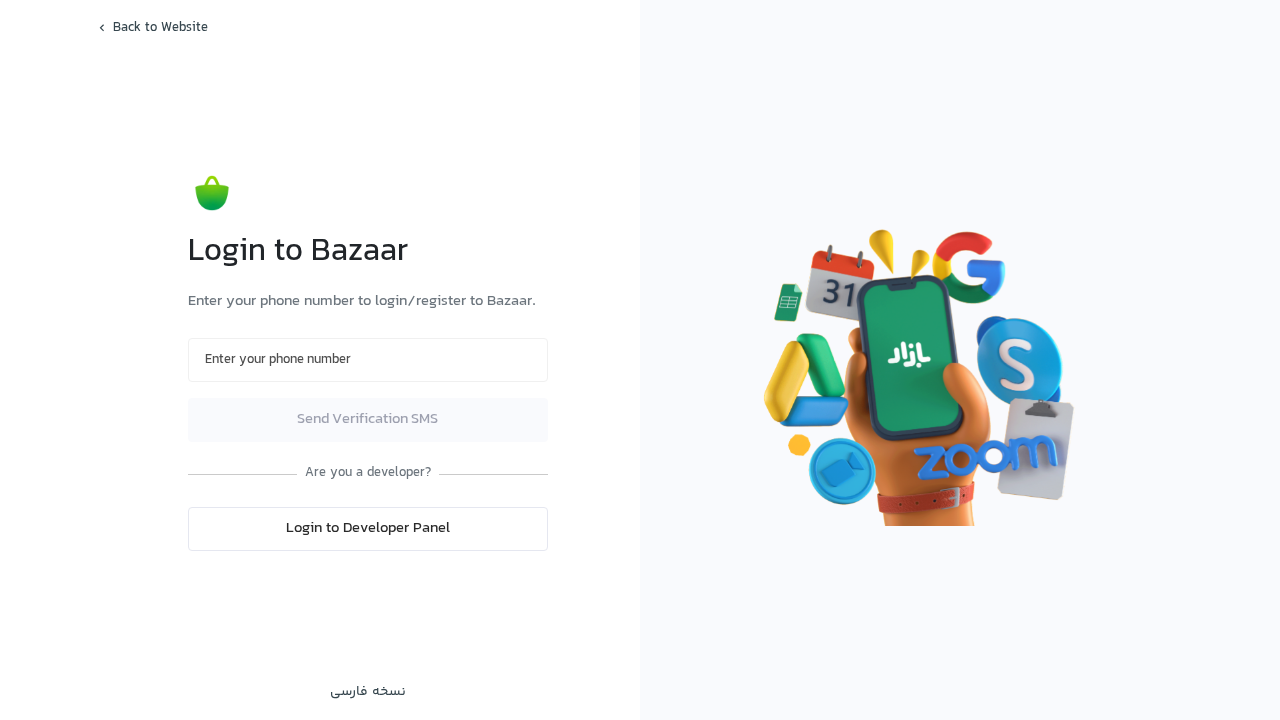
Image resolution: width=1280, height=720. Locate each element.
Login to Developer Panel (368, 528)
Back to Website (160, 28)
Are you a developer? (368, 473)
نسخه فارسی (368, 692)
